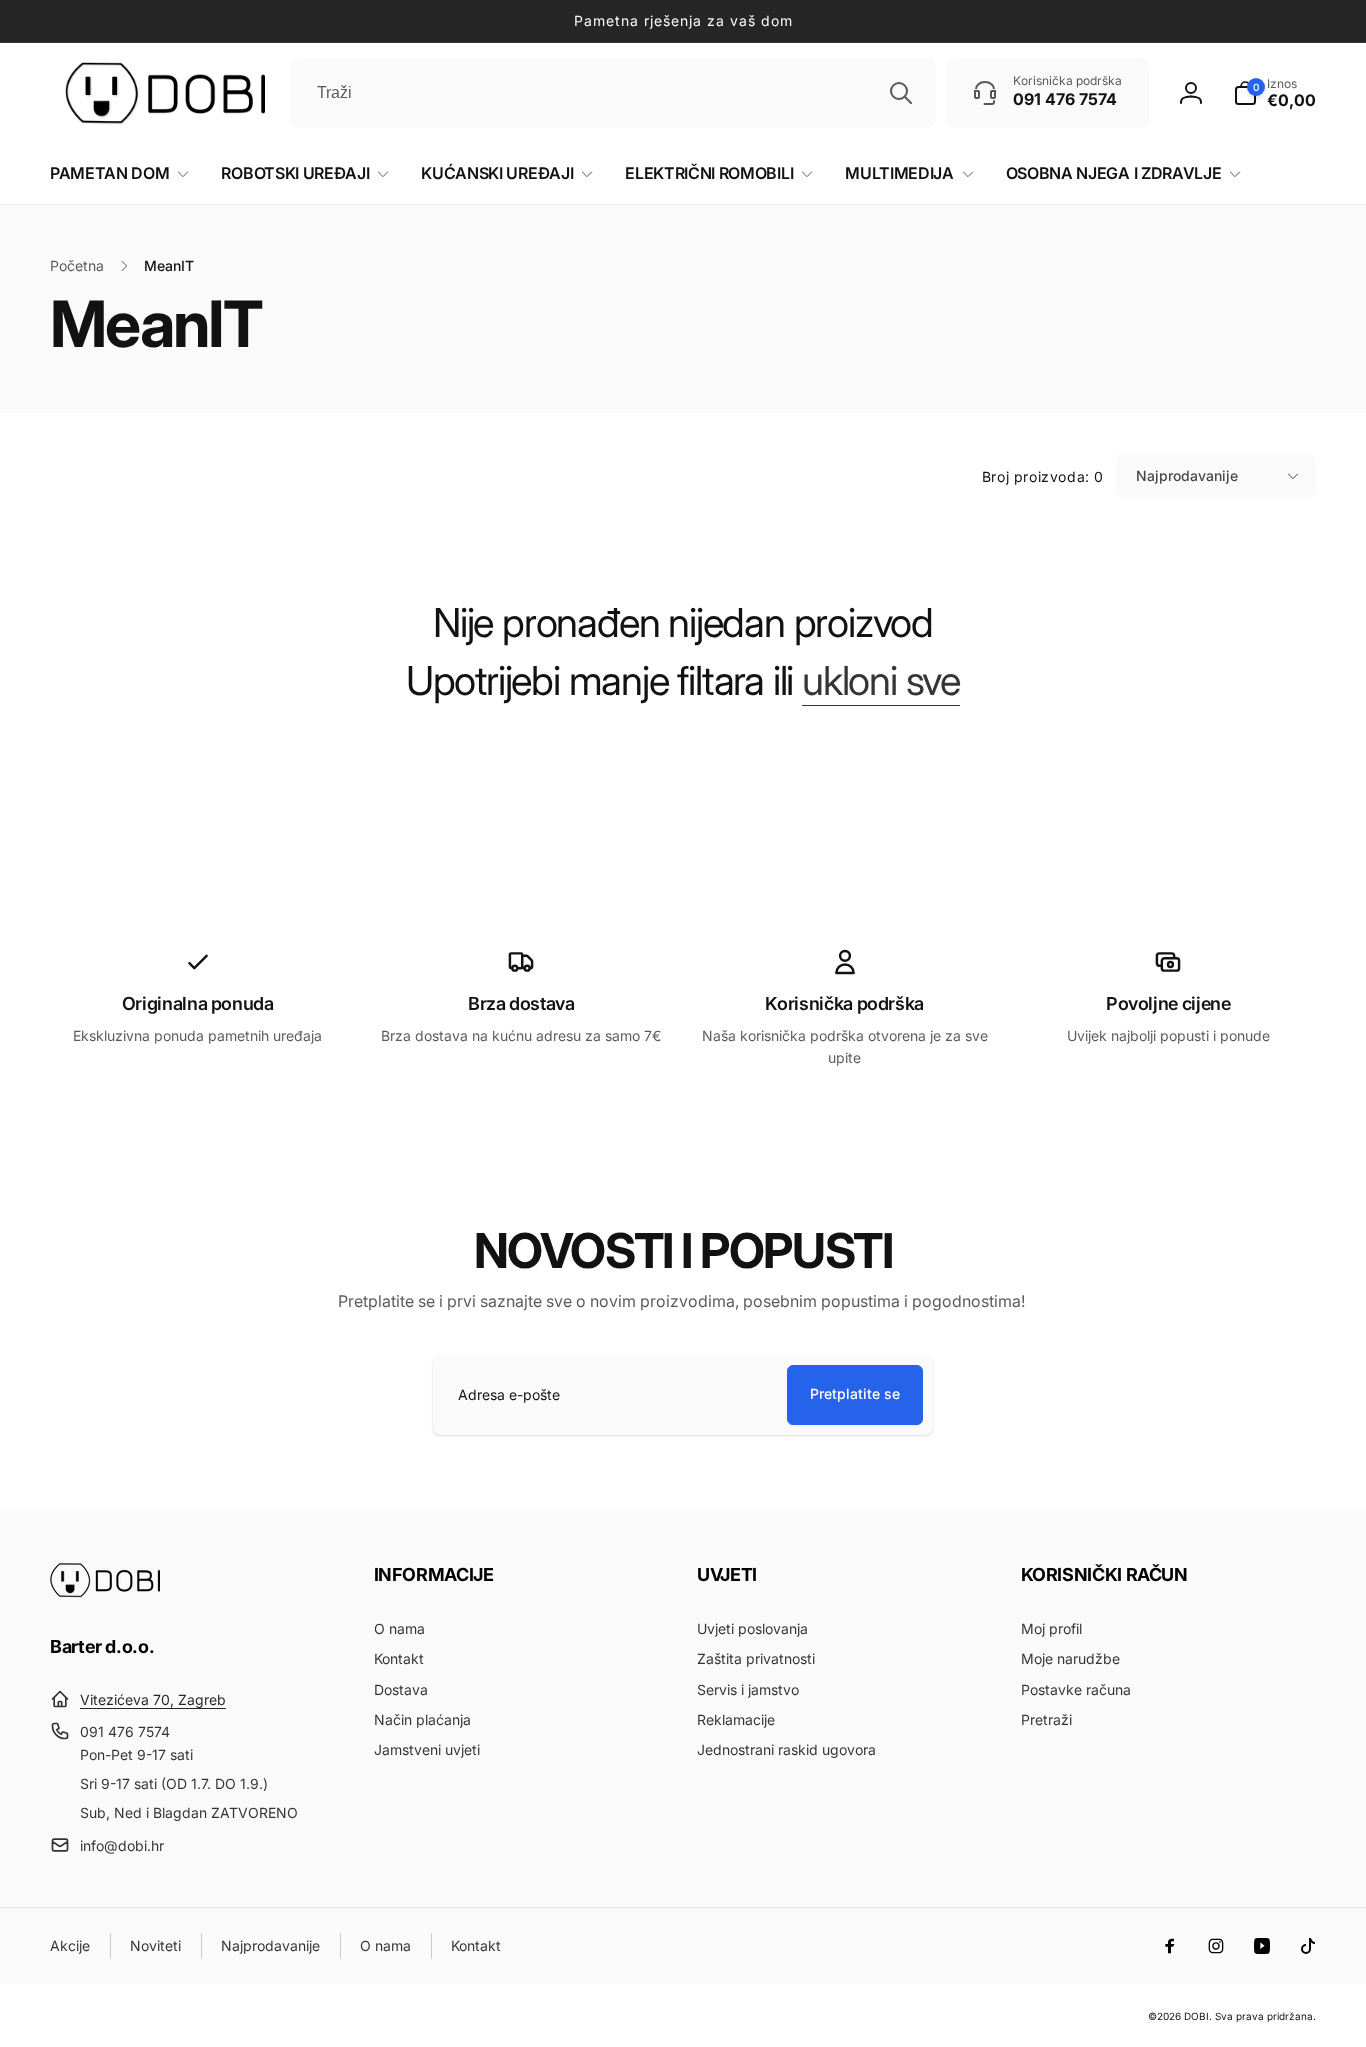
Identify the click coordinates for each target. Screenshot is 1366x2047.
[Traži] (901, 93)
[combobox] (613, 93)
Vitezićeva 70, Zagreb (153, 1699)
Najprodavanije (1187, 475)
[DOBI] (105, 1592)
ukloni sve (881, 681)
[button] (1274, 93)
